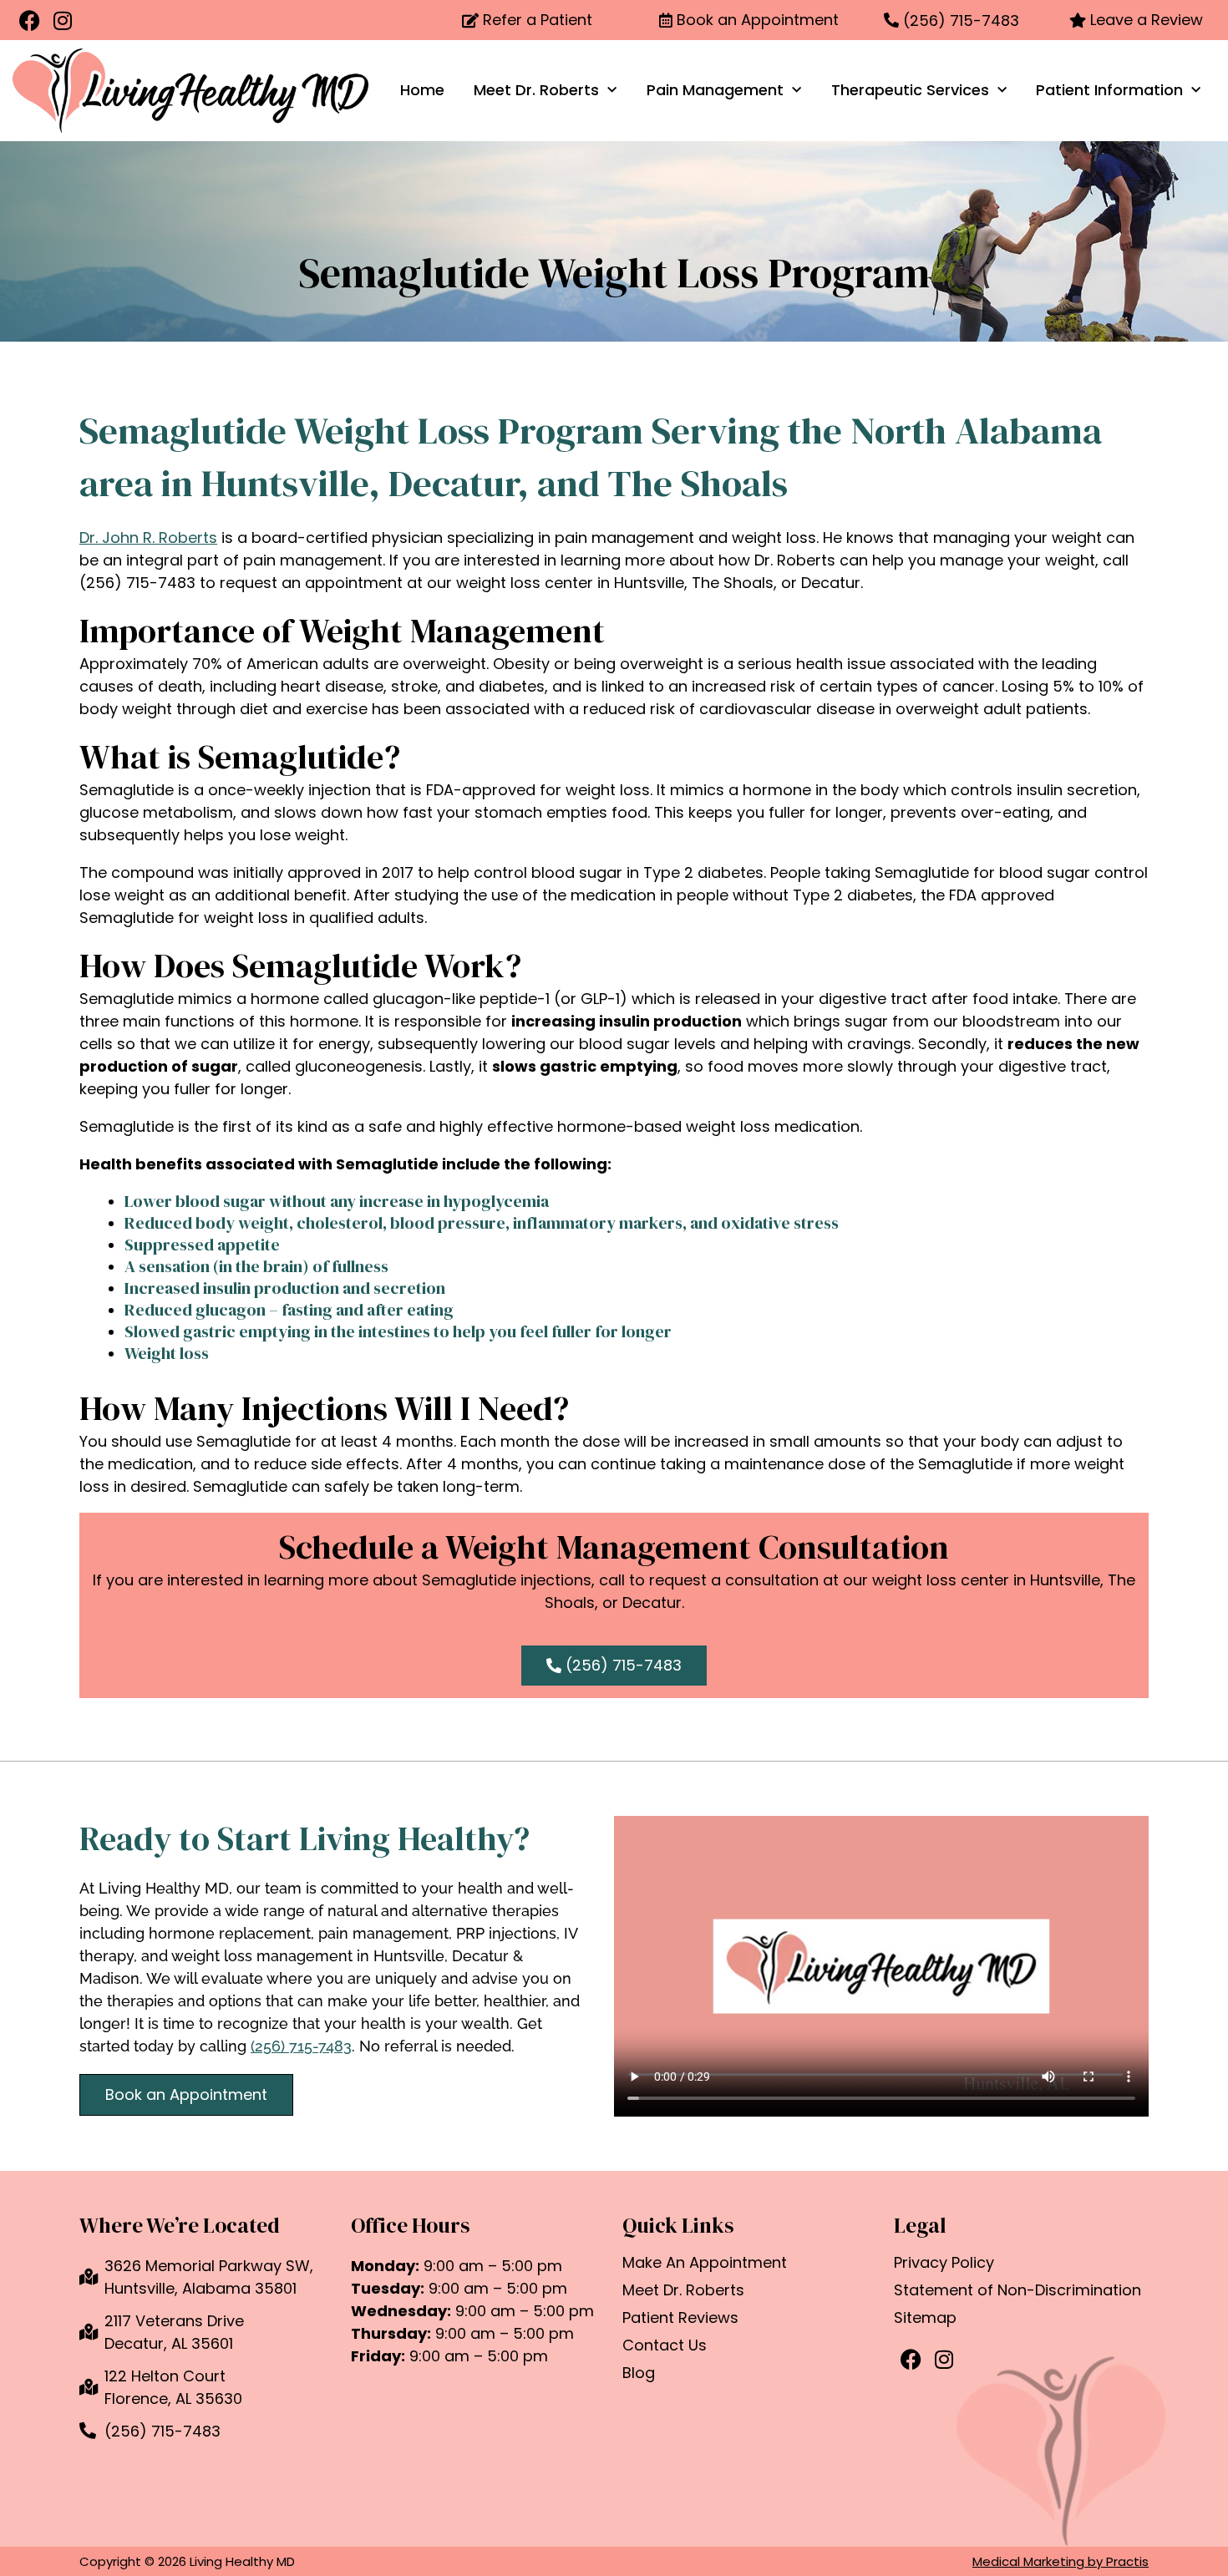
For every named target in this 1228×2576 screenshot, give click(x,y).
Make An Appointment (705, 2263)
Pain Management (715, 90)
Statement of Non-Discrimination (1017, 2290)
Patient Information (1109, 90)
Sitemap (925, 2318)
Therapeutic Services (910, 90)
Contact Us (665, 2345)
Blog (639, 2373)
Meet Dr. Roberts (536, 90)
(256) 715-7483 (301, 2046)
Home (422, 90)
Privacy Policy (944, 2263)
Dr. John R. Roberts (148, 538)
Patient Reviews (680, 2318)
